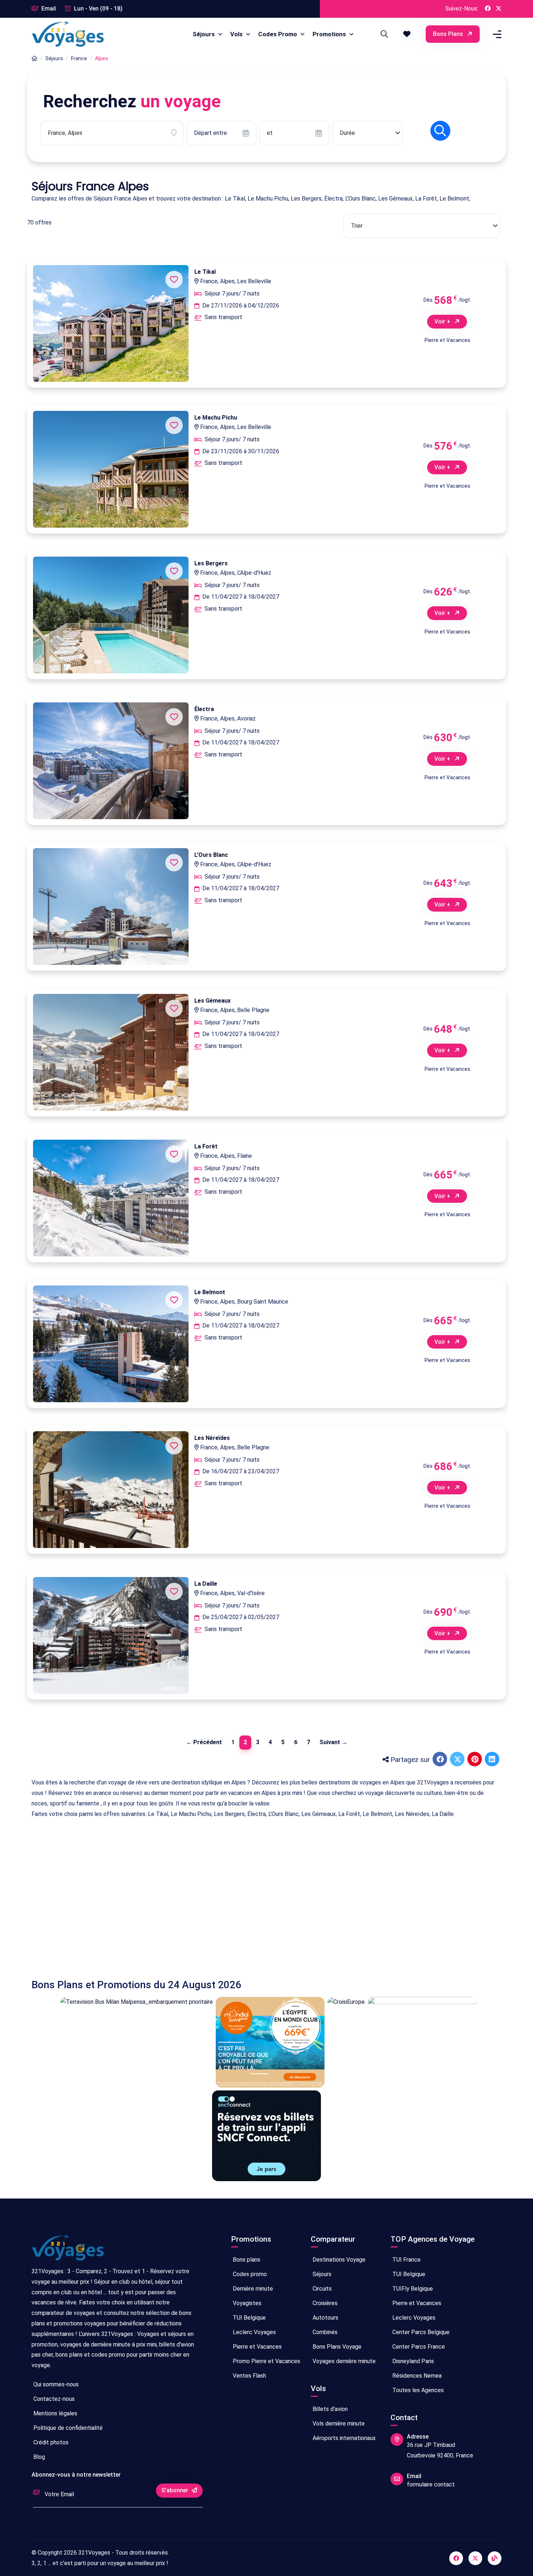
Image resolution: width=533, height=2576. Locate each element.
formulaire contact (431, 2484)
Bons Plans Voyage (336, 2347)
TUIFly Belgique (412, 2289)
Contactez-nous (53, 2399)
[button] (407, 34)
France (79, 58)
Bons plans (449, 34)
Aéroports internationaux (343, 2438)
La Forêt (206, 1146)
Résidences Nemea (416, 2376)
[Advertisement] (249, 1893)
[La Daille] (111, 1635)
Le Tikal (205, 272)
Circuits (321, 2289)
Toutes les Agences (417, 2390)
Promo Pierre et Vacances (266, 2361)
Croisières (324, 2303)
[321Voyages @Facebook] (488, 9)
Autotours (325, 2318)
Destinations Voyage (338, 2260)
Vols (237, 34)
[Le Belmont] (111, 1344)
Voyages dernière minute (343, 2361)
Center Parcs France (418, 2347)
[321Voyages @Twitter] (499, 9)
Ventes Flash (249, 2376)
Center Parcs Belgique (420, 2332)
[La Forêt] (111, 1198)
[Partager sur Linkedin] (493, 1760)
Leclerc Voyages (254, 2332)
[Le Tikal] (111, 323)
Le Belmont (210, 1292)
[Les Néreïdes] (111, 1490)
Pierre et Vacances (257, 2347)
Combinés (324, 2332)
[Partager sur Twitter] (458, 1760)
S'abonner (175, 2490)
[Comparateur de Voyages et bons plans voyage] (68, 34)
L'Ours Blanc (211, 855)
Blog (38, 2457)
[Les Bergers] (111, 615)
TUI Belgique (249, 2318)
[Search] (383, 34)
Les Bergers (211, 563)
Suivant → (333, 1742)
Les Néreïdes (212, 1438)
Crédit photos (50, 2442)
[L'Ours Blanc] (111, 907)
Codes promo (249, 2274)
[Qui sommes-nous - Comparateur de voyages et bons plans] (68, 2251)
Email (48, 9)
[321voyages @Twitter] (475, 2558)
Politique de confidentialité (67, 2428)
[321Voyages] (34, 59)
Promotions (330, 34)
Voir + (443, 321)
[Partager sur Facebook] (441, 1760)
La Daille (206, 1584)
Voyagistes (246, 2303)
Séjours (204, 34)
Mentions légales (55, 2413)
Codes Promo (278, 34)
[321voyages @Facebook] (456, 2558)
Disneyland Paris (412, 2361)
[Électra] (111, 761)
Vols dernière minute (338, 2424)
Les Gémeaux (212, 1001)
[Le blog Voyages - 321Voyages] (495, 2558)
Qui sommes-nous (55, 2384)
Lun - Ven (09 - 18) (98, 9)
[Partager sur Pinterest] (475, 1760)
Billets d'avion (329, 2409)
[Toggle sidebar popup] (496, 34)
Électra (204, 709)
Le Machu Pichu (216, 418)
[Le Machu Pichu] (111, 469)
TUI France (406, 2260)
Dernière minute (252, 2289)
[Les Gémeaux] (111, 1052)
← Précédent (204, 1742)
